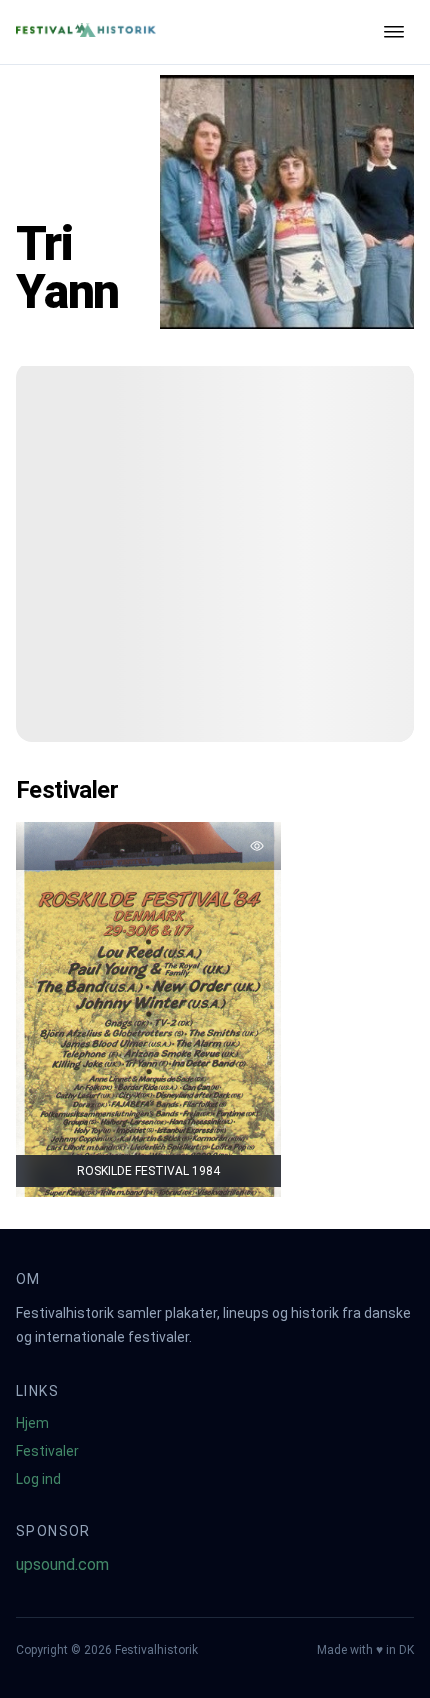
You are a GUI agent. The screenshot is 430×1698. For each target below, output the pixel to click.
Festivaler (47, 1451)
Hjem (32, 1423)
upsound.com (62, 1564)
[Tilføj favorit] (257, 846)
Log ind (38, 1479)
